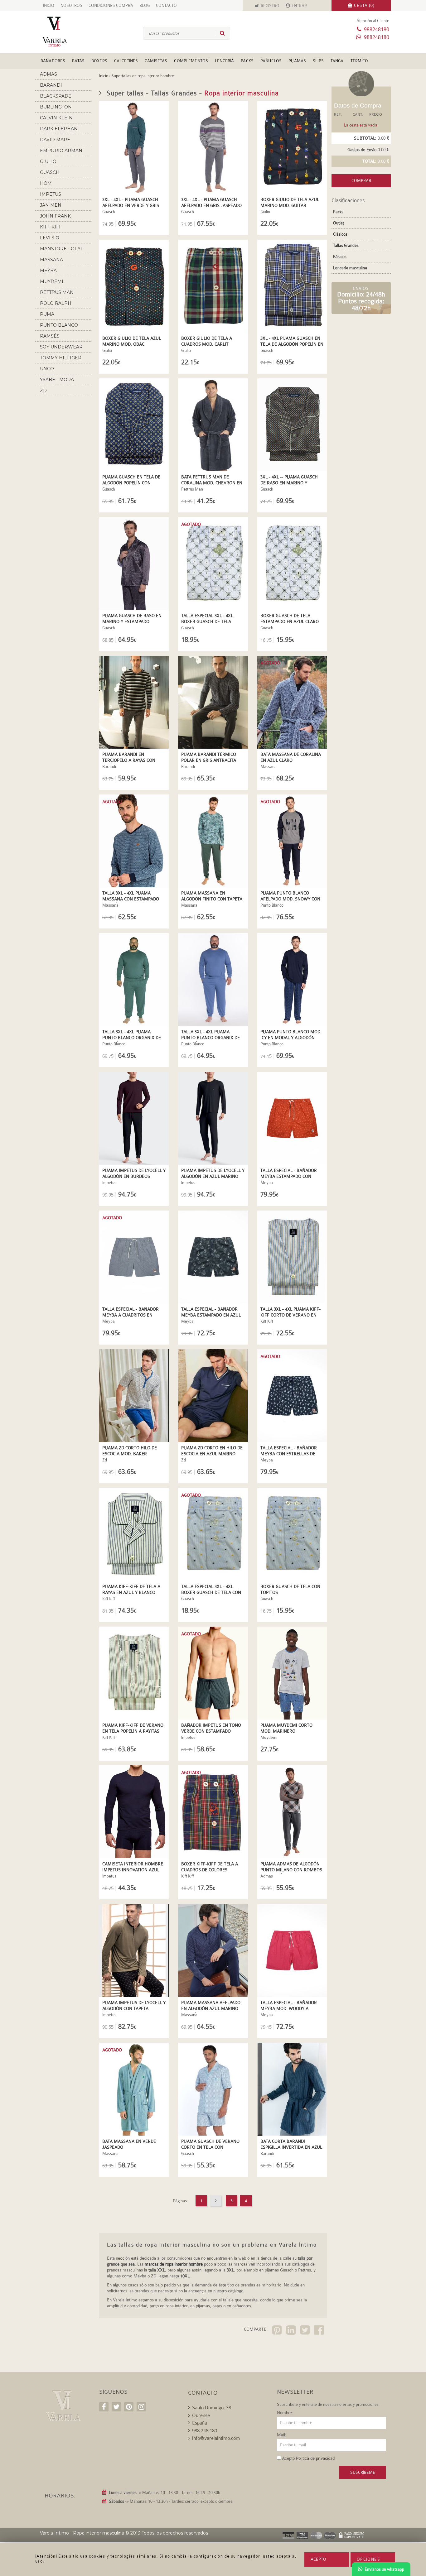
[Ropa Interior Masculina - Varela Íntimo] (65, 32)
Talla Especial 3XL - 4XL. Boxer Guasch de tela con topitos (211, 1592)
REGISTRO (270, 6)
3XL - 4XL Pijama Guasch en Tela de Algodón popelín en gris (292, 344)
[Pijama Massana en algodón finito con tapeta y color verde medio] (213, 841)
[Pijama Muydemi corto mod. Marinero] (292, 1673)
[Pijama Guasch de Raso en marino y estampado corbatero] (134, 564)
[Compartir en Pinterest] (278, 2331)
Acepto (318, 2559)
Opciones (368, 2559)
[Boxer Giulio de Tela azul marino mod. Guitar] (292, 147)
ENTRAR (299, 6)
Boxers (99, 61)
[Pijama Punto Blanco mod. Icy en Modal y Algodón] (292, 980)
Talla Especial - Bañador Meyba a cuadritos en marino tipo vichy (131, 1315)
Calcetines (126, 61)
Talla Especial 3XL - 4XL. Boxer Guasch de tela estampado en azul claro (210, 621)
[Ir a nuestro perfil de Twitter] (116, 2407)
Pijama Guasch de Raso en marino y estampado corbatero (132, 621)
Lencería (224, 61)
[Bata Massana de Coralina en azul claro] (292, 702)
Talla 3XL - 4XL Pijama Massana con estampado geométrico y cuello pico (131, 899)
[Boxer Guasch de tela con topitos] (292, 1534)
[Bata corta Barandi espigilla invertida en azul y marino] (292, 2089)
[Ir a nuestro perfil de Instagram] (141, 2407)
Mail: (282, 2435)
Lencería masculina (350, 268)
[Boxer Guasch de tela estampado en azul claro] (292, 564)
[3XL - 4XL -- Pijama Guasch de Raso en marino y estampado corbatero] (292, 425)
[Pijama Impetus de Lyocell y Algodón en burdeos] (134, 1118)
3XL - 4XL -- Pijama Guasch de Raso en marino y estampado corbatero (289, 483)
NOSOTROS (71, 5)
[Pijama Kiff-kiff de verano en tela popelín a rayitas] (134, 1673)
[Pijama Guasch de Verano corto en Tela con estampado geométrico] (213, 2089)
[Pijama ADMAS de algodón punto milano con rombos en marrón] (292, 1812)
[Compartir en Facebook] (320, 2331)
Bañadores (53, 61)
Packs (247, 61)
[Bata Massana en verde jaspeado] (134, 2089)
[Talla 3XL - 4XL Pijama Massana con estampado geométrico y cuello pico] (134, 841)
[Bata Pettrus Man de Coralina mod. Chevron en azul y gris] (213, 425)
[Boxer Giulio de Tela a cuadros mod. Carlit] (213, 286)
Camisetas (156, 61)
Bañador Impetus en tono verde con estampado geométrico (211, 1731)
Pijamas (297, 61)
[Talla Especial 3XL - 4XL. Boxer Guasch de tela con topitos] (213, 1534)
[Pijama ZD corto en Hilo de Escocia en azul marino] (213, 1396)
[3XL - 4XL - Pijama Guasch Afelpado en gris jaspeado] (213, 147)
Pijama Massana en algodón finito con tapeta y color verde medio (212, 899)
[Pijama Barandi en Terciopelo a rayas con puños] (134, 702)
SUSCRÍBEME (363, 2472)
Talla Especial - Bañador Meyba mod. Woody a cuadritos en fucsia (289, 2008)
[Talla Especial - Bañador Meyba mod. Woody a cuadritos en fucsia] (292, 1950)
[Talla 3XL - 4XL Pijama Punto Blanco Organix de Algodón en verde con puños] (134, 980)
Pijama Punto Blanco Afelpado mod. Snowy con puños (290, 899)
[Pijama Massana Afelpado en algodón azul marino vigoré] (213, 1950)
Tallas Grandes (346, 245)
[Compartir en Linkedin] (292, 2331)
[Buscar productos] (220, 33)
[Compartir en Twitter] (306, 2331)
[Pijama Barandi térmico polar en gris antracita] (213, 702)
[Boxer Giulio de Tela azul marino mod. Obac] (134, 286)
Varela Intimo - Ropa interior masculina (82, 2533)
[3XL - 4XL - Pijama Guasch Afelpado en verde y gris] (134, 147)
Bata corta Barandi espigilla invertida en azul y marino (291, 2147)
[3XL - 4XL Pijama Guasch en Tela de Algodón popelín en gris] (292, 286)
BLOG (145, 5)
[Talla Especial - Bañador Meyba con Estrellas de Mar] (292, 1396)
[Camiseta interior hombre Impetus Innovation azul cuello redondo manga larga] (134, 1812)
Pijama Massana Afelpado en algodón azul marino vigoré (211, 2008)
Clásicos (340, 234)
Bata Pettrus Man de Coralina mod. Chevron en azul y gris (212, 483)
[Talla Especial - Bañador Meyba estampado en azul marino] (213, 1257)
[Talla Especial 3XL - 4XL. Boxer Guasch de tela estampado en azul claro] (213, 564)
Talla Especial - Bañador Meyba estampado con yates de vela (289, 1176)
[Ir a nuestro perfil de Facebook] (104, 2407)
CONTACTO (166, 5)
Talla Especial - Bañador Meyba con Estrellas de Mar (289, 1454)
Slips (318, 61)
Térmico (359, 61)
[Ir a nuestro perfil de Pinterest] (129, 2407)
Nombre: (285, 2413)
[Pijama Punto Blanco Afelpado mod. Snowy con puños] (292, 841)
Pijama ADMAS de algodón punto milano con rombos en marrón (291, 1870)
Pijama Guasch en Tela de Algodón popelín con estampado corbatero (131, 483)
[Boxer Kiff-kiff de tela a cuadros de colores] (213, 1812)
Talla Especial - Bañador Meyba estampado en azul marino (211, 1315)
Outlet (339, 223)
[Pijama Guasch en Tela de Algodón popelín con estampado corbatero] (134, 425)
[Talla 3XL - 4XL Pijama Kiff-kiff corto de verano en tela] (292, 1257)
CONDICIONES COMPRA (111, 5)
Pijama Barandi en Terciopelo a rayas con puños (129, 760)
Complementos (191, 61)
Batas (78, 61)
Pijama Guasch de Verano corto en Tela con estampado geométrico (210, 2147)
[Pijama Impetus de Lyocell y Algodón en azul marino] (213, 1118)
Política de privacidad (315, 2458)
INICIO (49, 5)
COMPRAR (361, 181)
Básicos (340, 257)
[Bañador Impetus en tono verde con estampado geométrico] (213, 1673)
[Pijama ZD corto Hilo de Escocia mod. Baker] (134, 1396)
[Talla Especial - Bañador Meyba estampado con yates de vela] (292, 1118)
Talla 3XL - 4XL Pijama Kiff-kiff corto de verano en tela (290, 1315)
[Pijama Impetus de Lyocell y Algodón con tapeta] (134, 1950)
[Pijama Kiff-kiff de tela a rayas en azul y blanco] (134, 1534)
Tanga (337, 61)
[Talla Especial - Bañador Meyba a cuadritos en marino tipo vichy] (134, 1257)
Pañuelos (271, 61)
